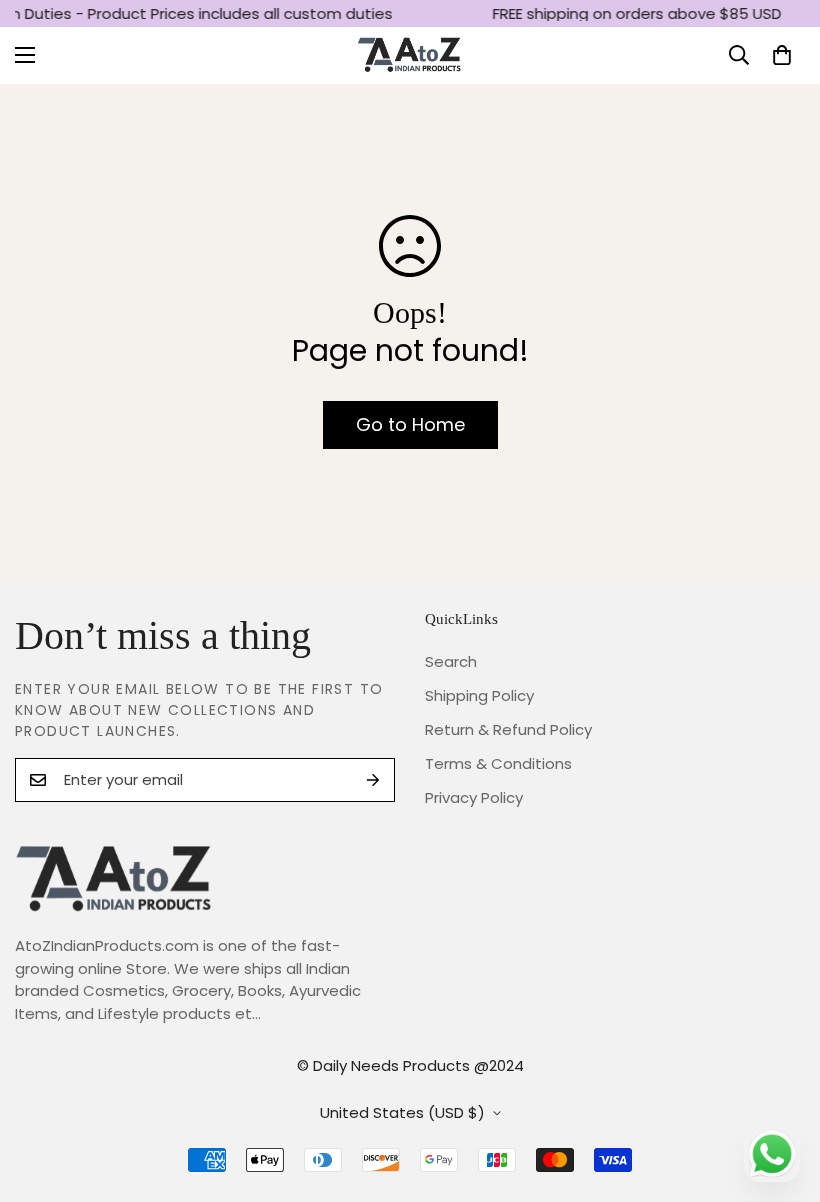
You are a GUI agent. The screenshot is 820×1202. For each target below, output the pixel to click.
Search (451, 661)
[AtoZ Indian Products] (410, 55)
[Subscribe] (373, 780)
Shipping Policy (479, 695)
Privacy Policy (474, 797)
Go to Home (410, 424)
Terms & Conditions (498, 763)
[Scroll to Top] (781, 1093)
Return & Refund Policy (508, 729)
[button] (782, 55)
